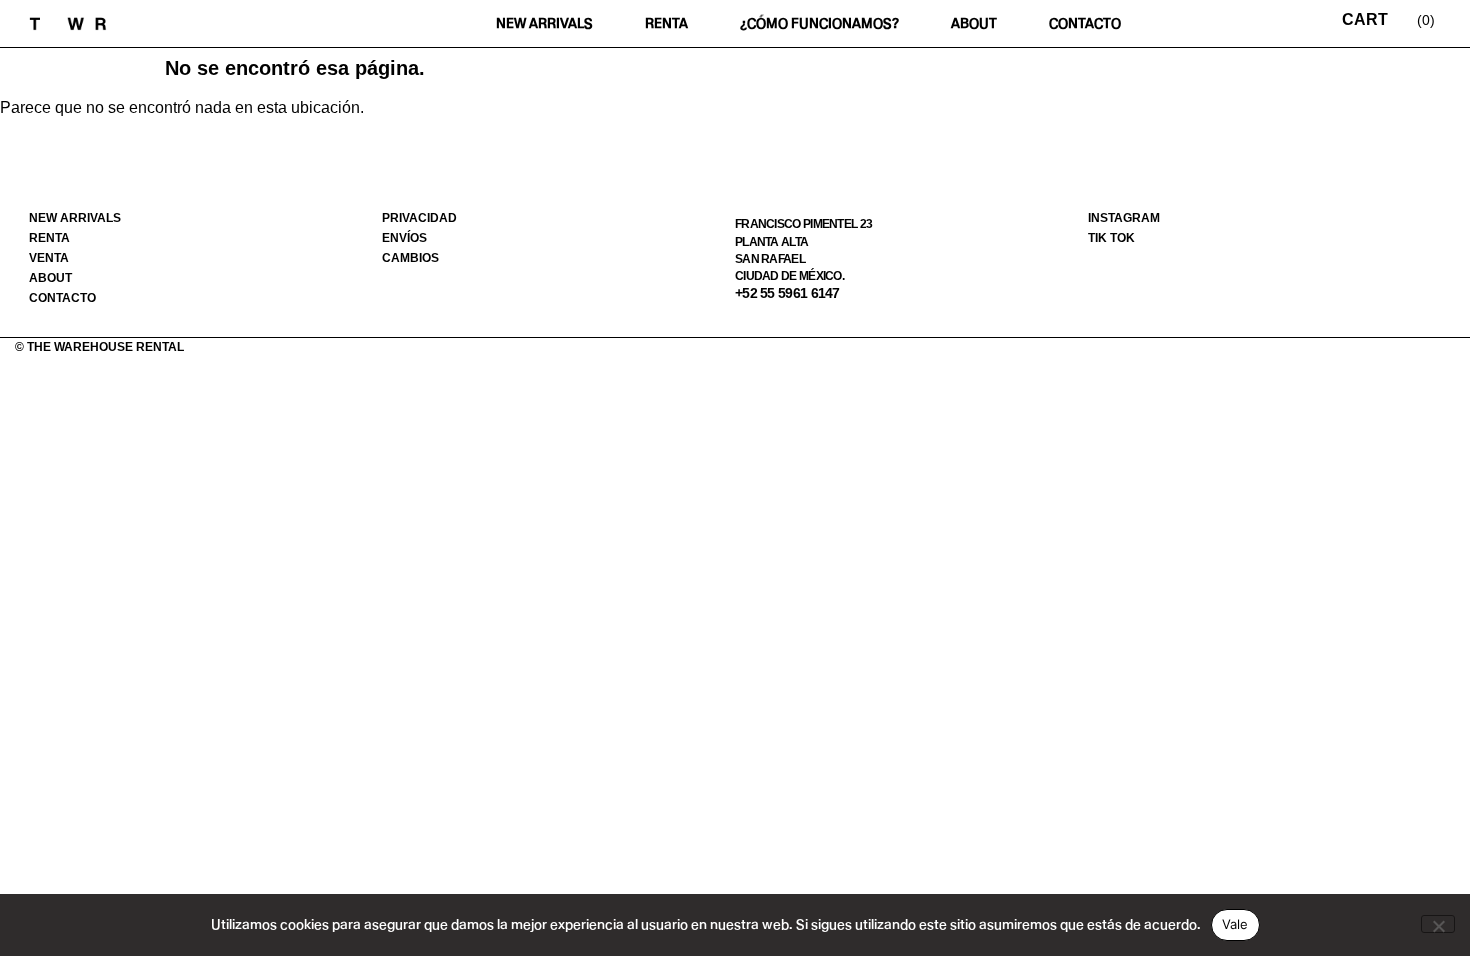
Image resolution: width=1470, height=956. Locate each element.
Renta (666, 23)
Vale (1235, 924)
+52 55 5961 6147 (787, 293)
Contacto (1085, 23)
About (974, 23)
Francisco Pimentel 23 (803, 224)
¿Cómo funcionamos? (819, 23)
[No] (1438, 924)
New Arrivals (544, 23)
